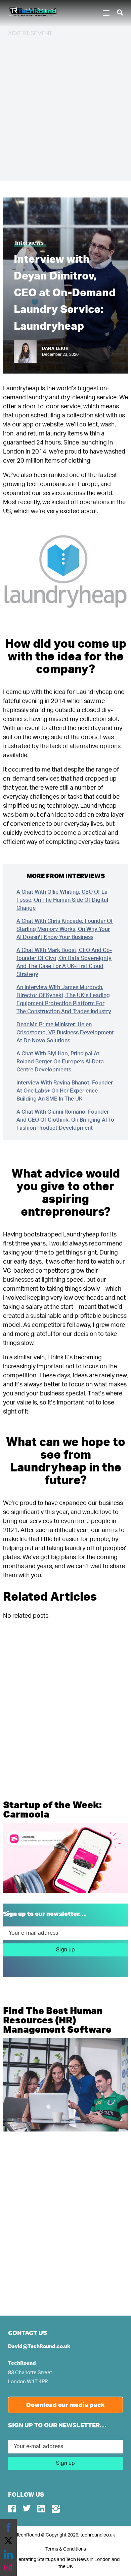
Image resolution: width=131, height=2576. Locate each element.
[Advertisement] (65, 108)
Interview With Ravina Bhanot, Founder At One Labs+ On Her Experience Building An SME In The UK (65, 1091)
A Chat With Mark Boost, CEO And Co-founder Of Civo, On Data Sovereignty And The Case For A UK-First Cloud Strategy (64, 962)
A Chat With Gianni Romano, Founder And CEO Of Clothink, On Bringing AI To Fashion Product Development (65, 1120)
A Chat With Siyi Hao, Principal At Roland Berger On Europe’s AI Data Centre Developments (60, 1062)
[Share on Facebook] (8, 2527)
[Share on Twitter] (8, 2541)
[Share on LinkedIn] (8, 2554)
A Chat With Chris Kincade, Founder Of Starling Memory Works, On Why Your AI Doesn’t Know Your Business (65, 929)
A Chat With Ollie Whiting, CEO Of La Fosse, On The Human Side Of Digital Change (62, 900)
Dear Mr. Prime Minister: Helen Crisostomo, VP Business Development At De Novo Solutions (65, 1033)
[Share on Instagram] (8, 2568)
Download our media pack (65, 2405)
